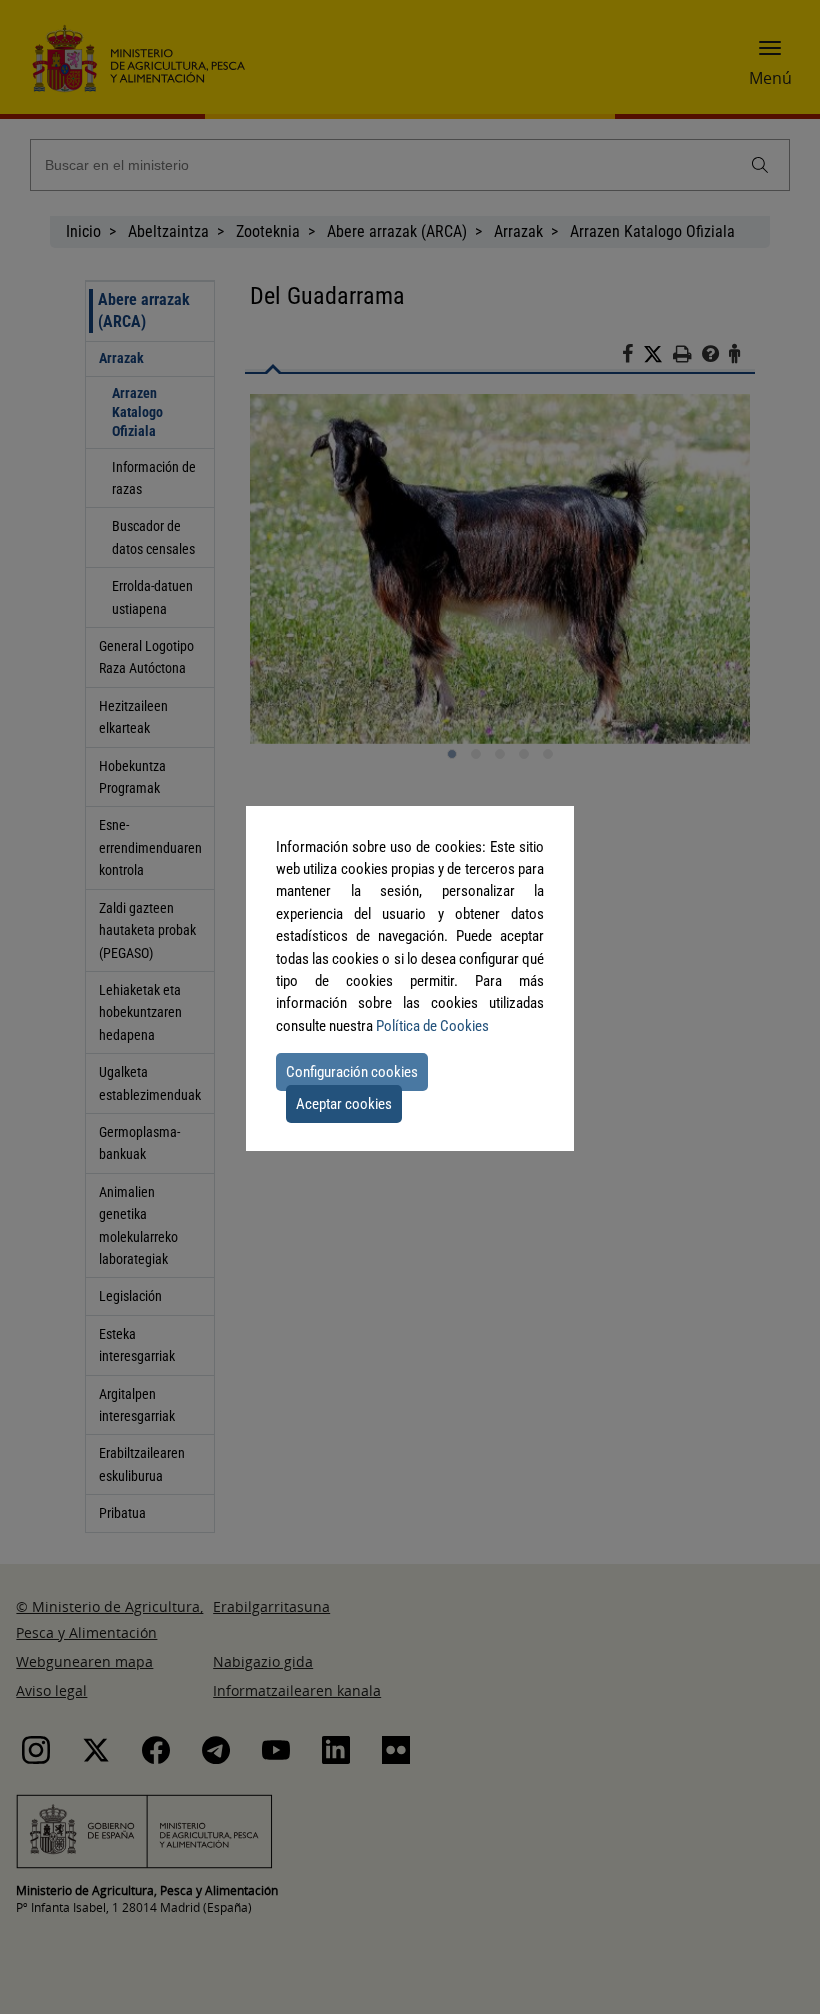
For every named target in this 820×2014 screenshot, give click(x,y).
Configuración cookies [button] (352, 1072)
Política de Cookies (432, 1026)
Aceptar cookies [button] (344, 1104)
